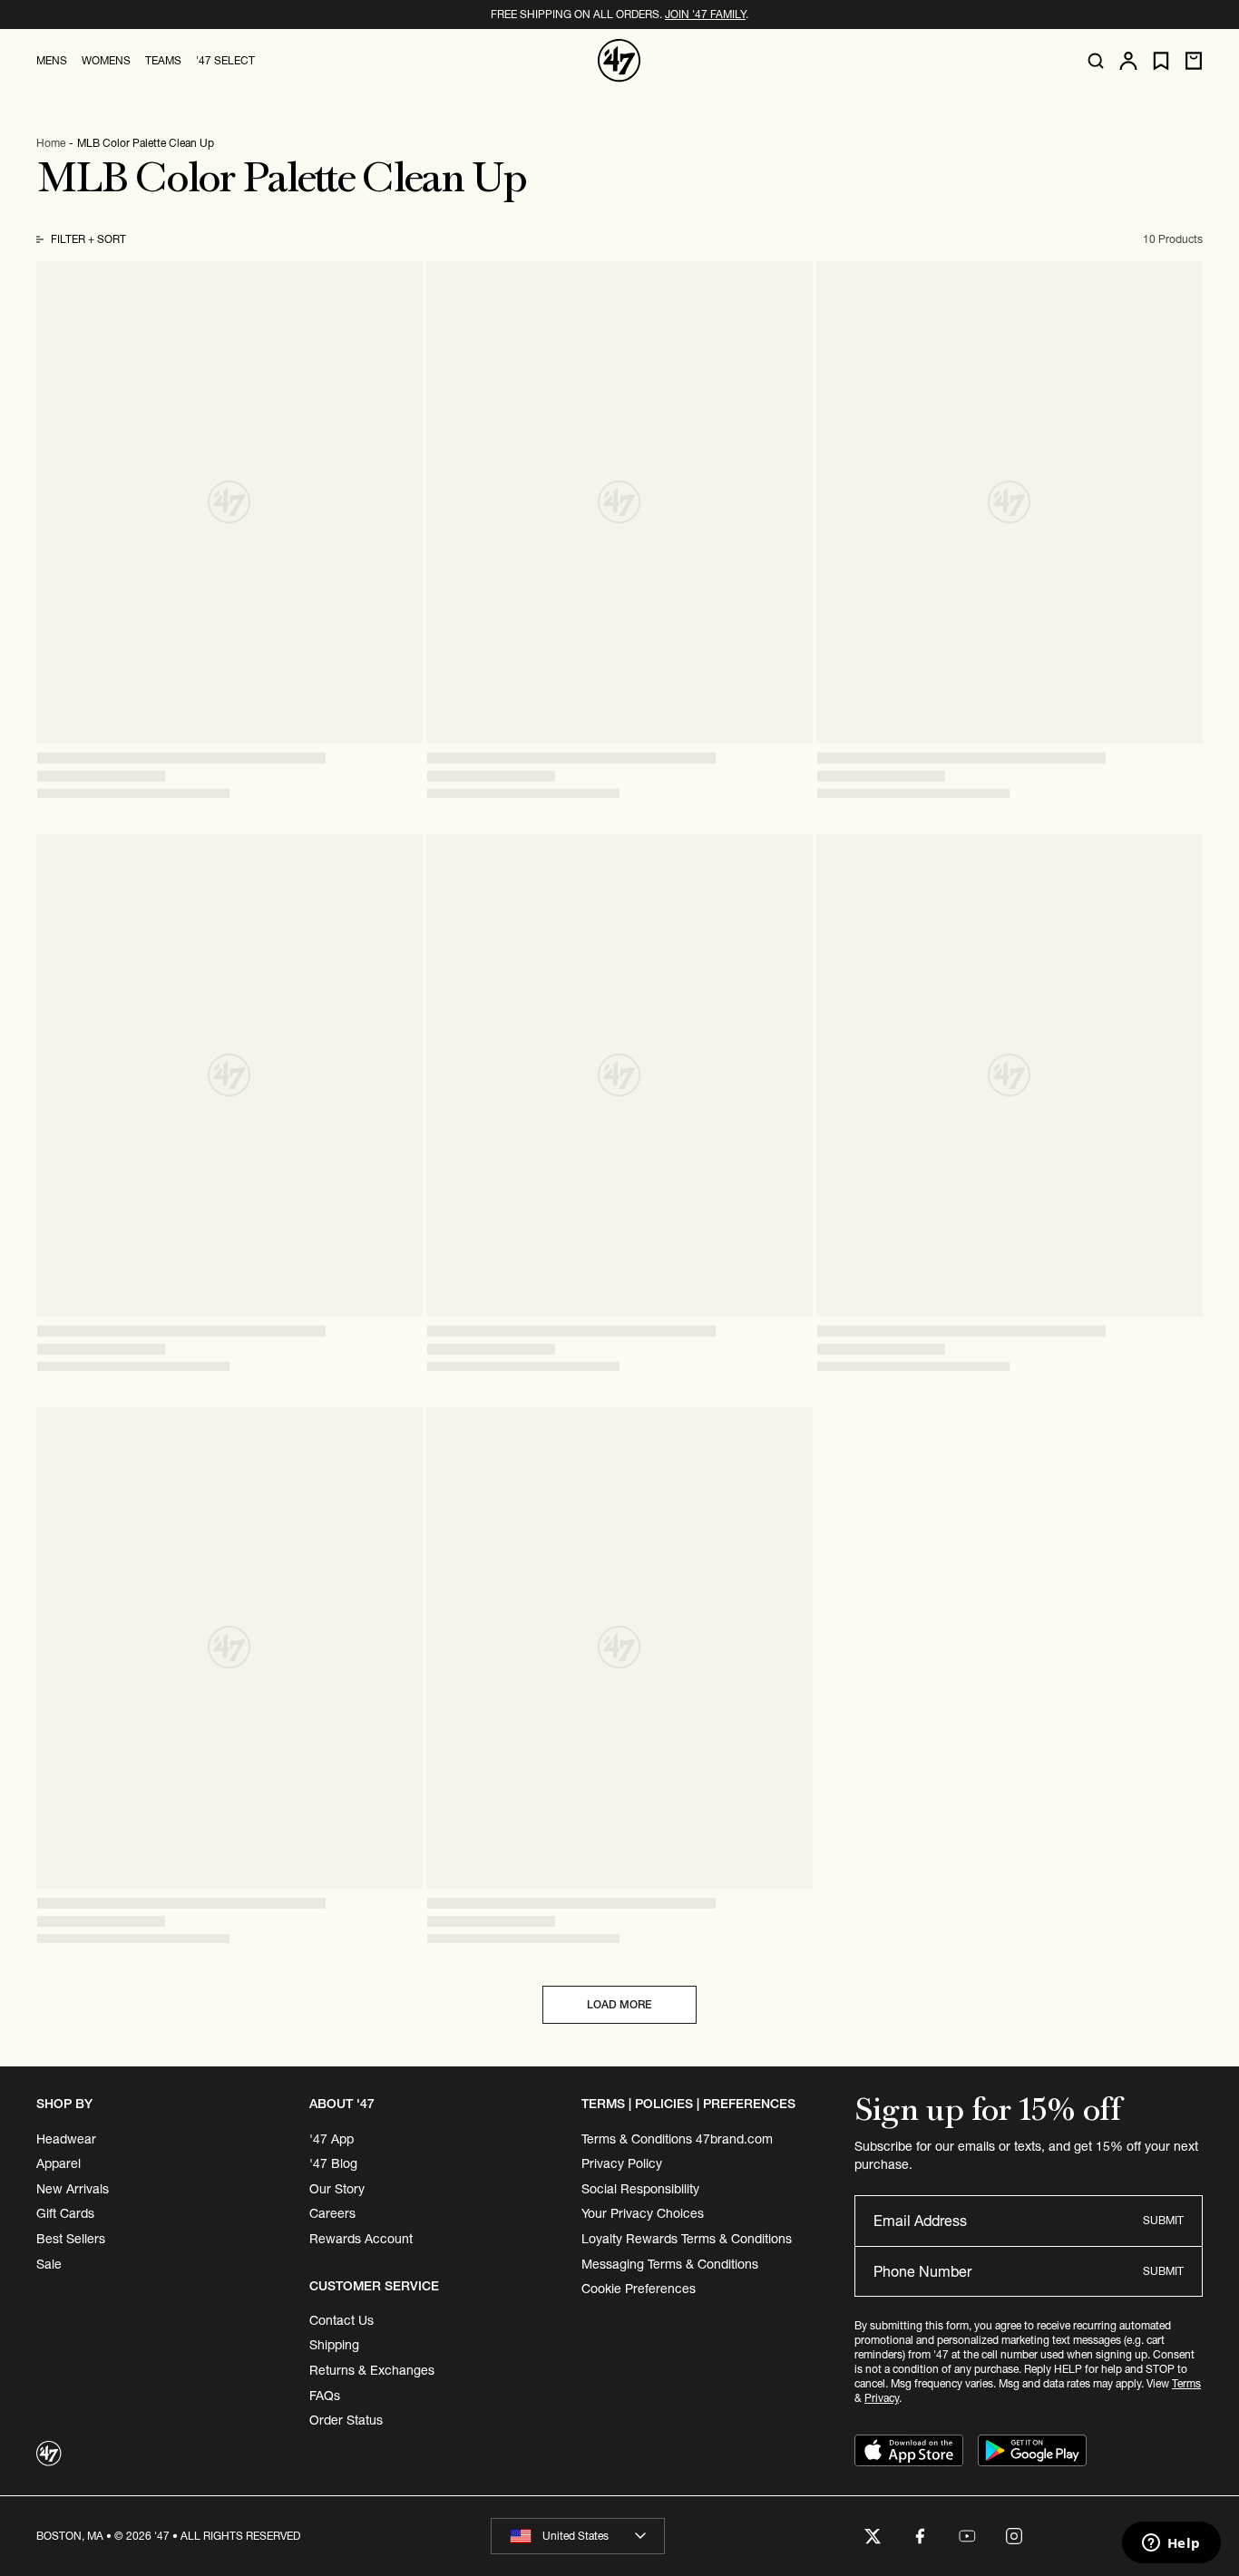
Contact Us (341, 2320)
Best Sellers (71, 2239)
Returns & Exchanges (372, 2370)
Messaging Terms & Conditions (670, 2264)
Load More (619, 2004)
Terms (1186, 2383)
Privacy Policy (622, 2163)
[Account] (1128, 61)
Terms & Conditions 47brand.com (677, 2139)
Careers (332, 2213)
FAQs (325, 2396)
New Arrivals (73, 2189)
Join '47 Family (705, 14)
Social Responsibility (640, 2189)
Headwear (66, 2139)
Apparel (59, 2163)
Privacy (882, 2398)
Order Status (346, 2420)
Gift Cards (65, 2213)
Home (51, 143)
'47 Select (225, 60)
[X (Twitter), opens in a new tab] (873, 2536)
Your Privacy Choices (643, 2213)
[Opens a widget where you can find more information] (1171, 2544)
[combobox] (578, 2536)
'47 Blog (333, 2163)
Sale (49, 2264)
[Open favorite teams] (1161, 61)
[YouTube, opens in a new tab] (967, 2536)
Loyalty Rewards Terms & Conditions (687, 2239)
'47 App (332, 2139)
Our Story (337, 2189)
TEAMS (163, 60)
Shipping (334, 2345)
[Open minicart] (1194, 61)
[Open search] (1096, 61)
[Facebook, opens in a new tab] (920, 2536)
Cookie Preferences (639, 2289)
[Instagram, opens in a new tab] (1014, 2536)
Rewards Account (361, 2239)
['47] (619, 61)
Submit (1163, 2220)
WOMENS (106, 60)
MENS (52, 60)
